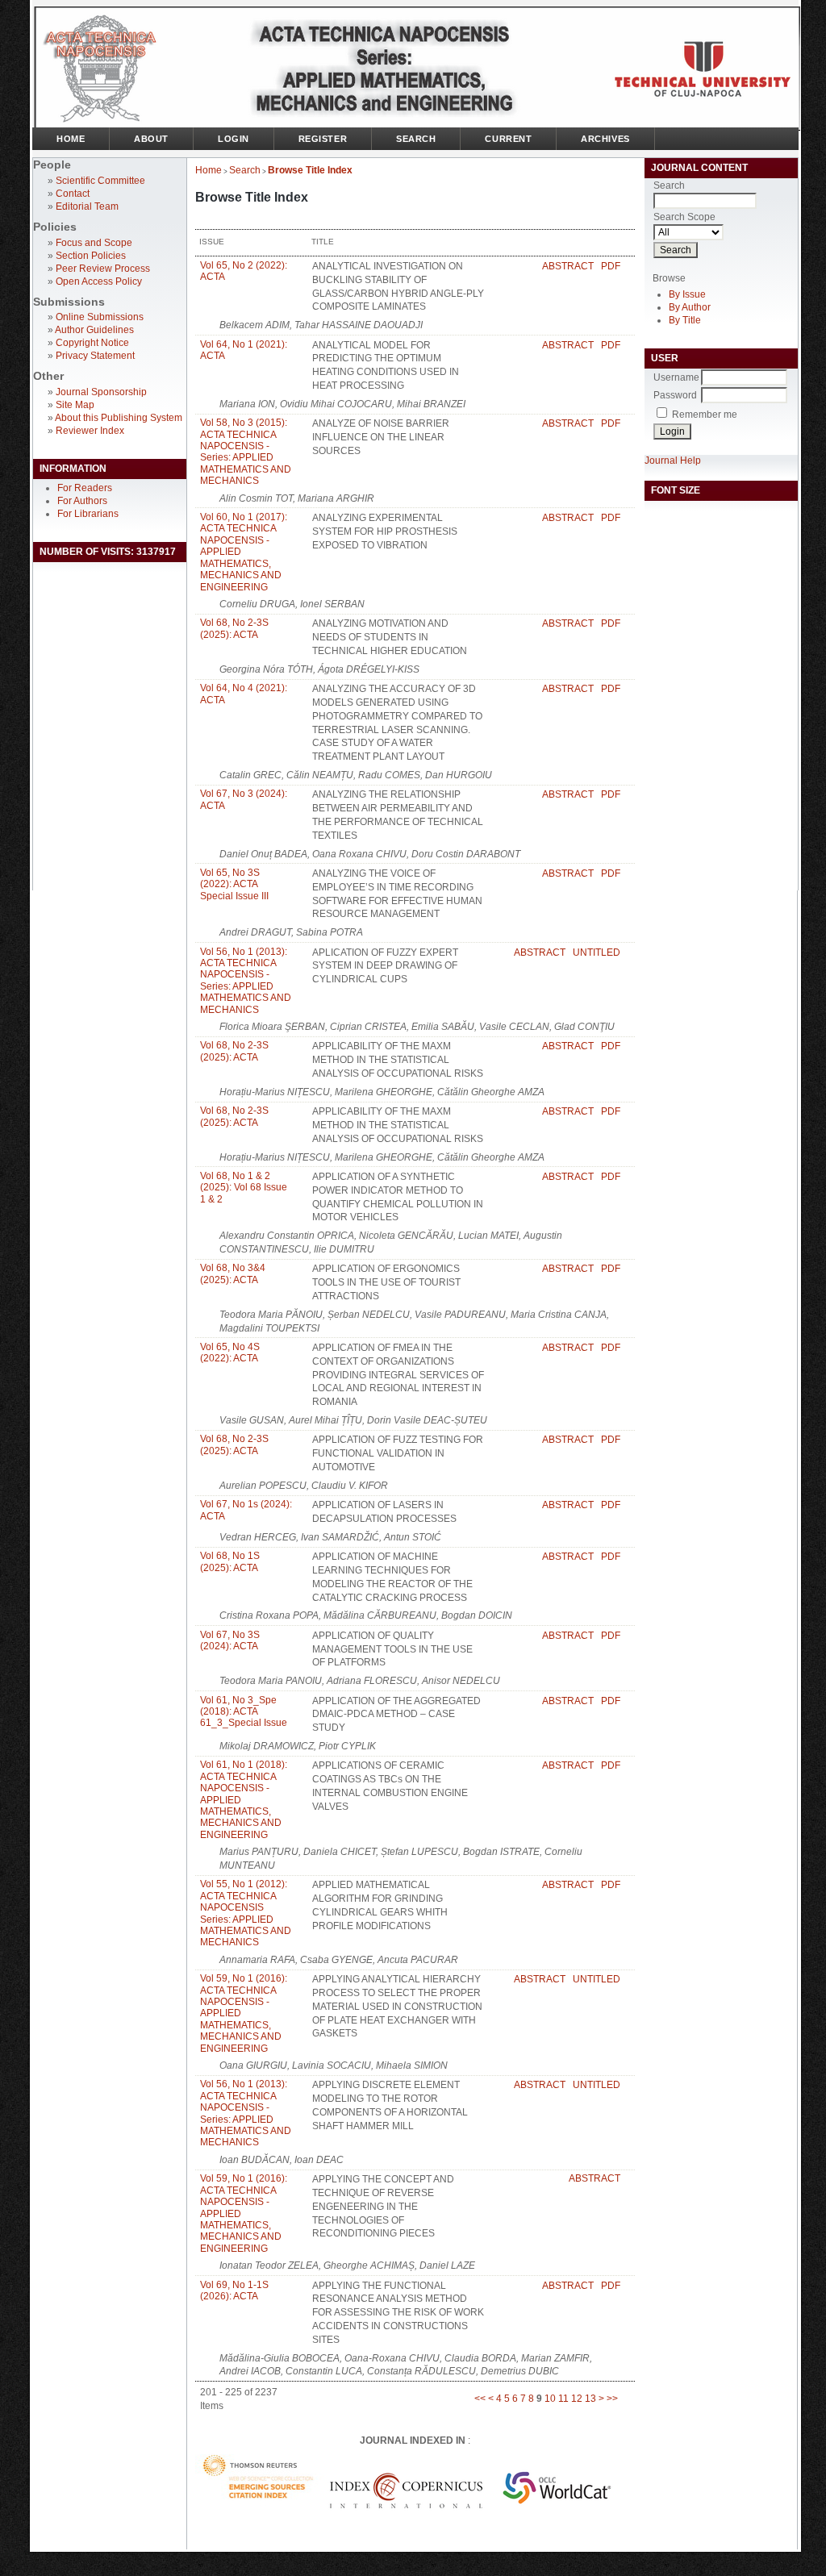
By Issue (687, 294)
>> (612, 2399)
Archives (605, 139)
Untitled (597, 952)
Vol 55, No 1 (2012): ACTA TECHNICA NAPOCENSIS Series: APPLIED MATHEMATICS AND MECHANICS (246, 1913)
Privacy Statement (95, 356)
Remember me (705, 415)
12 (577, 2399)
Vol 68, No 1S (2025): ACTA (230, 1561)
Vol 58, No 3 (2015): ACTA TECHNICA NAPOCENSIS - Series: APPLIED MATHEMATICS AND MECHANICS (246, 452)
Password (675, 395)
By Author (690, 307)
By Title (685, 320)
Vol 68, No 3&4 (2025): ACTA (233, 1273)
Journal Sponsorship (101, 392)
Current (508, 139)
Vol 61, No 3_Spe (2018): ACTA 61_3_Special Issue (244, 1712)
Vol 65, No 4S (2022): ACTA (230, 1353)
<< (480, 2399)
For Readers (85, 488)
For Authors (82, 501)
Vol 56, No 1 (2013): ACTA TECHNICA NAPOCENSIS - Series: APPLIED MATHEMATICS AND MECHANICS (246, 981)
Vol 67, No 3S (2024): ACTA (230, 1640)
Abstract (568, 266)
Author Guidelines (94, 330)
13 (590, 2399)
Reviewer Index (90, 431)
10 (550, 2399)
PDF (611, 266)
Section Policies (91, 256)
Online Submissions (100, 317)
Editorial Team (87, 206)
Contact (73, 194)
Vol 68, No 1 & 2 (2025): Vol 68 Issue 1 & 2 (244, 1188)
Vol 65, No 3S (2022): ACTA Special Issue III (234, 884)
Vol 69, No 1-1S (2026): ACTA (234, 2290)
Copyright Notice (92, 343)
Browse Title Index (310, 170)
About (151, 139)
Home (71, 139)
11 (563, 2399)
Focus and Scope (94, 243)
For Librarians (88, 514)
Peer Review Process (103, 269)
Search (416, 139)
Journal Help (673, 461)
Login (234, 139)
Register (323, 139)
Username (676, 377)
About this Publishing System (119, 418)
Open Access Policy (99, 281)
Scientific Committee (100, 181)
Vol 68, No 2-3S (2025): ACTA (234, 628)
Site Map (75, 405)
